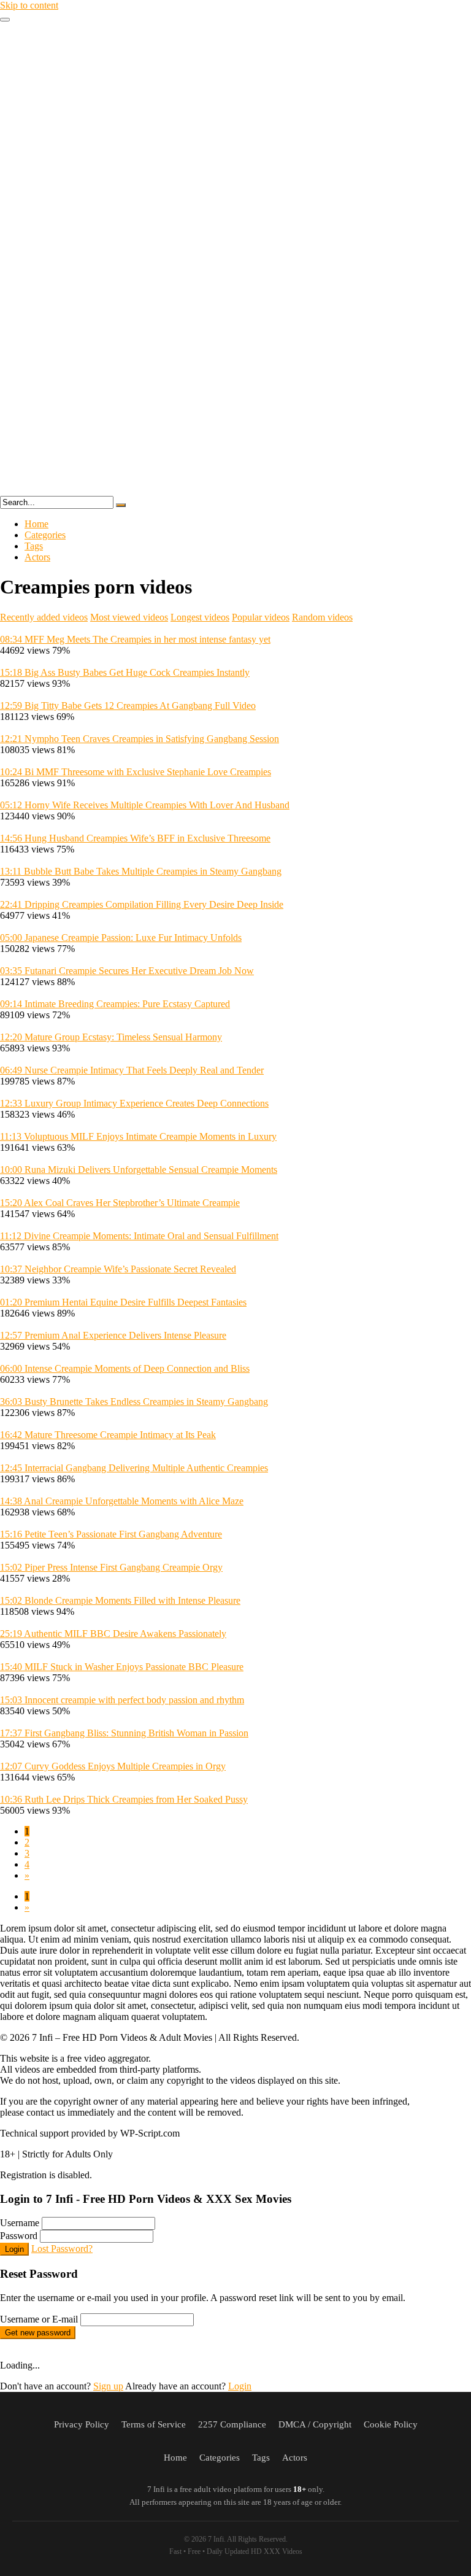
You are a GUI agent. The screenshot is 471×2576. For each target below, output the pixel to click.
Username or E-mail (39, 2319)
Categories (45, 535)
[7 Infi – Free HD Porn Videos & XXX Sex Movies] (235, 490)
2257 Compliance (232, 2424)
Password (19, 2236)
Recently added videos (44, 617)
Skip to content (29, 5)
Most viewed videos (129, 617)
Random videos (322, 617)
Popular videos (261, 617)
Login (14, 2249)
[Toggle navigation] (5, 20)
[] (121, 505)
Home (36, 524)
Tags (34, 546)
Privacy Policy (82, 2424)
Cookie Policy (391, 2424)
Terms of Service (154, 2424)
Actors (37, 557)
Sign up (108, 2386)
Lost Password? (62, 2249)
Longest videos (200, 617)
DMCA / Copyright (315, 2424)
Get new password (38, 2333)
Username (20, 2223)
